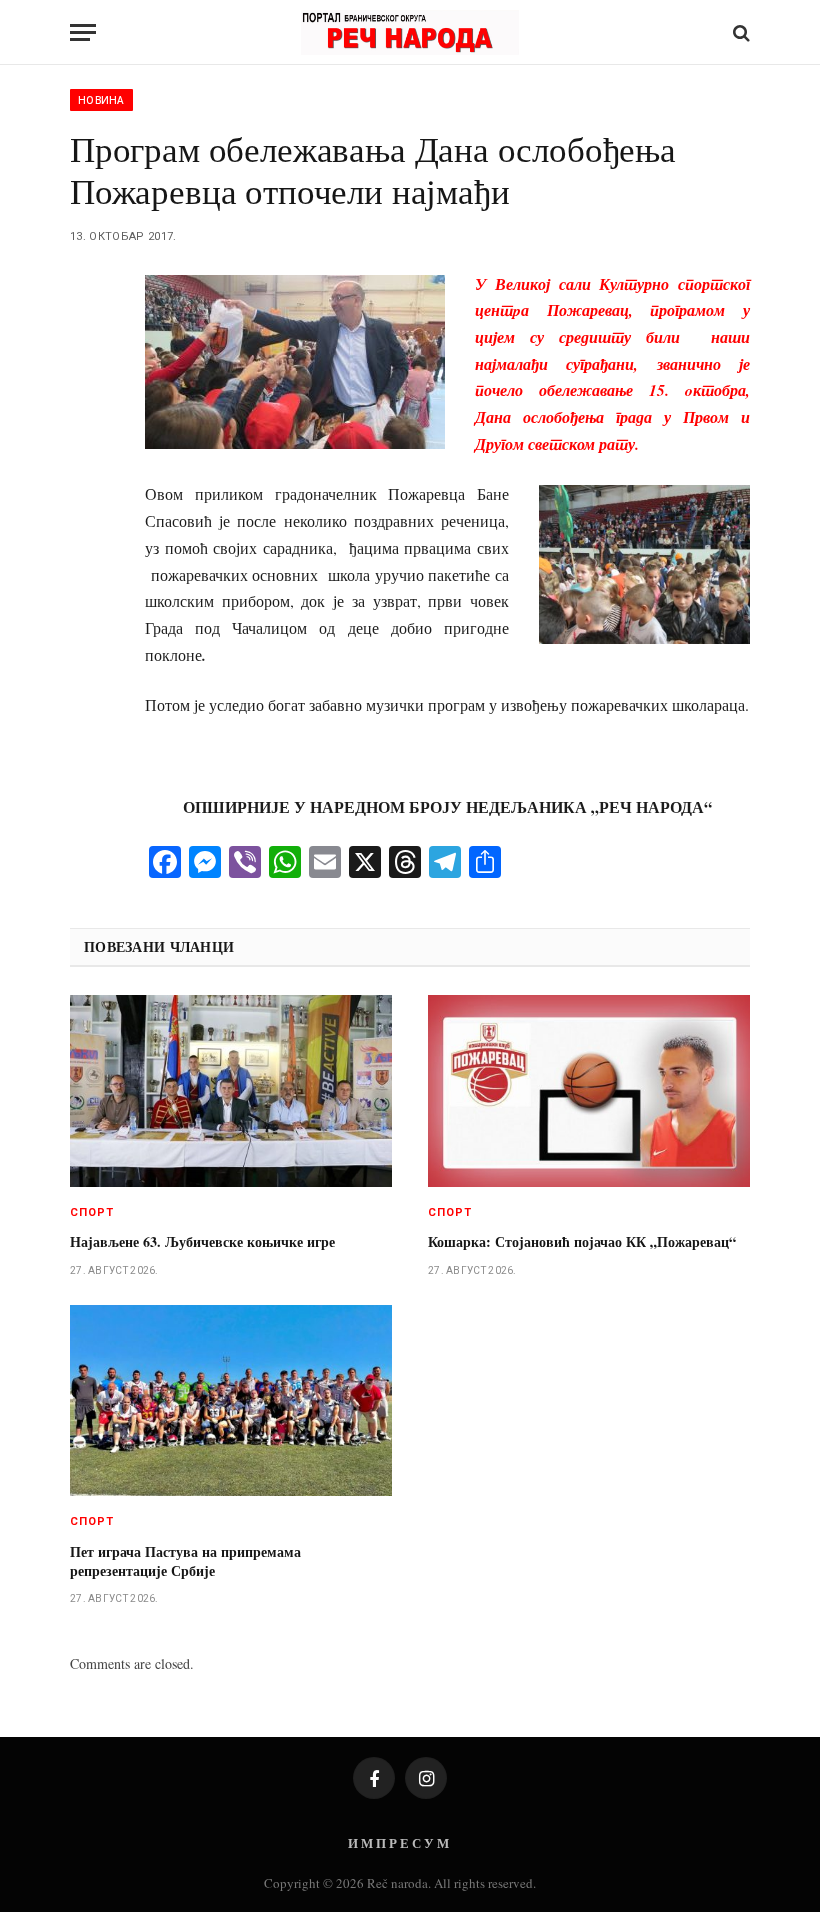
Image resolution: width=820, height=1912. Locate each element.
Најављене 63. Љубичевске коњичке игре (202, 1241)
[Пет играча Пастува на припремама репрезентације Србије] (231, 1401)
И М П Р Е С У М (398, 1842)
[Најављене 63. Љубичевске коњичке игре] (231, 1091)
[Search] (739, 32)
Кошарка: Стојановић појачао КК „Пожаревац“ (582, 1241)
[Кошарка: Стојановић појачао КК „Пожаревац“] (589, 1091)
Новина (101, 100)
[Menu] (83, 32)
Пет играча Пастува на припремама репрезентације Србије (185, 1561)
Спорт (92, 1212)
